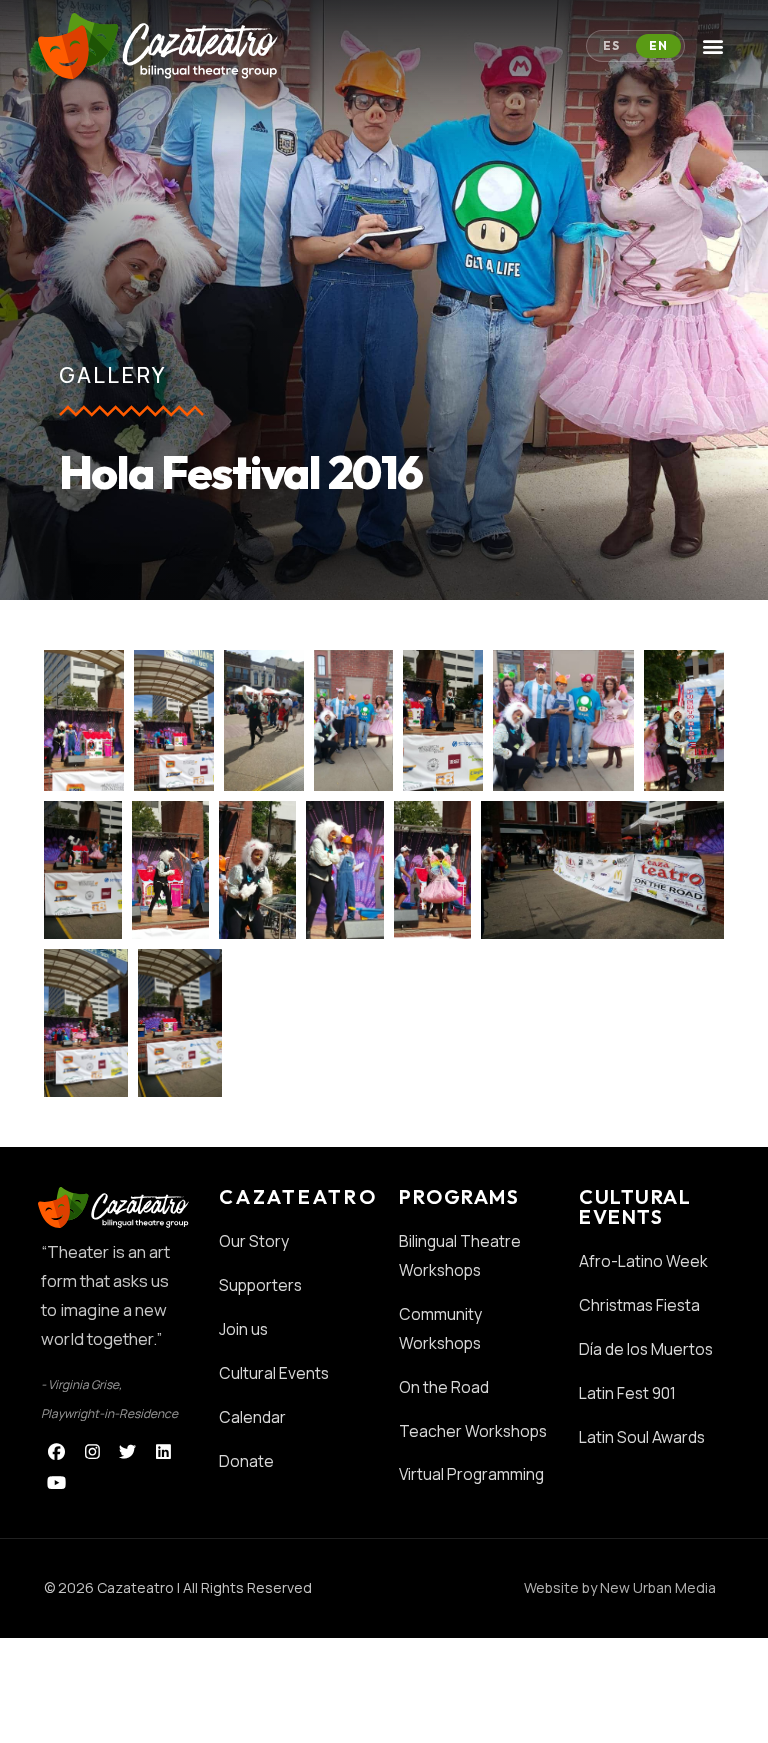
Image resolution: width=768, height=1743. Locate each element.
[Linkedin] (163, 1451)
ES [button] (611, 45)
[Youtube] (56, 1482)
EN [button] (658, 45)
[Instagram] (92, 1451)
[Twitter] (128, 1451)
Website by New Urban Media (620, 1587)
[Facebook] (56, 1451)
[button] (713, 46)
